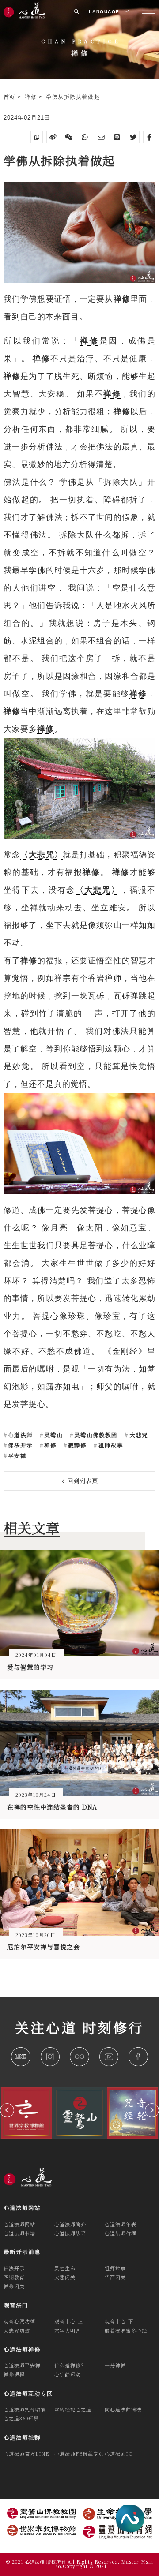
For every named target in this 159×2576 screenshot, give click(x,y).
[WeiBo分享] (53, 137)
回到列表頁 (82, 1481)
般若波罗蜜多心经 (126, 2330)
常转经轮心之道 (73, 2409)
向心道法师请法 (123, 2409)
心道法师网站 (22, 2208)
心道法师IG (119, 2453)
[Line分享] (117, 137)
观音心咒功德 (19, 2321)
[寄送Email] (101, 137)
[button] (7, 2110)
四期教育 (14, 2277)
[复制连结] (37, 137)
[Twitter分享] (133, 137)
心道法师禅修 (22, 2349)
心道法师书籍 (19, 2233)
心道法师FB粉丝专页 (79, 2453)
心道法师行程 (121, 2233)
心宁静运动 (68, 2374)
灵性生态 (65, 2268)
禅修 (32, 97)
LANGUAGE (105, 12)
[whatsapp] (85, 137)
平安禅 (16, 1456)
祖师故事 (110, 1445)
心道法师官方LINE (26, 2453)
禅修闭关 (14, 2286)
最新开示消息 (22, 2252)
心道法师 (19, 1435)
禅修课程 (14, 2374)
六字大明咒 (68, 2330)
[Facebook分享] (150, 137)
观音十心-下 (119, 2321)
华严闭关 (115, 2277)
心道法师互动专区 (28, 2393)
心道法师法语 (70, 2233)
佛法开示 (19, 1445)
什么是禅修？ (70, 2365)
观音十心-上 (69, 2321)
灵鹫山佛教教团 (95, 1435)
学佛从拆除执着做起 (73, 97)
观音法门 (16, 2305)
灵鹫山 (53, 1435)
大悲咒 (138, 1435)
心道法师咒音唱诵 (25, 2409)
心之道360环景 (21, 2418)
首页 (11, 97)
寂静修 (76, 1445)
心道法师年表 (121, 2224)
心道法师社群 (22, 2438)
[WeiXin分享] (69, 137)
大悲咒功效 (17, 2330)
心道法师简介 (70, 2224)
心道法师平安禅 (22, 2365)
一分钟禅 (115, 2365)
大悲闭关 (65, 2277)
